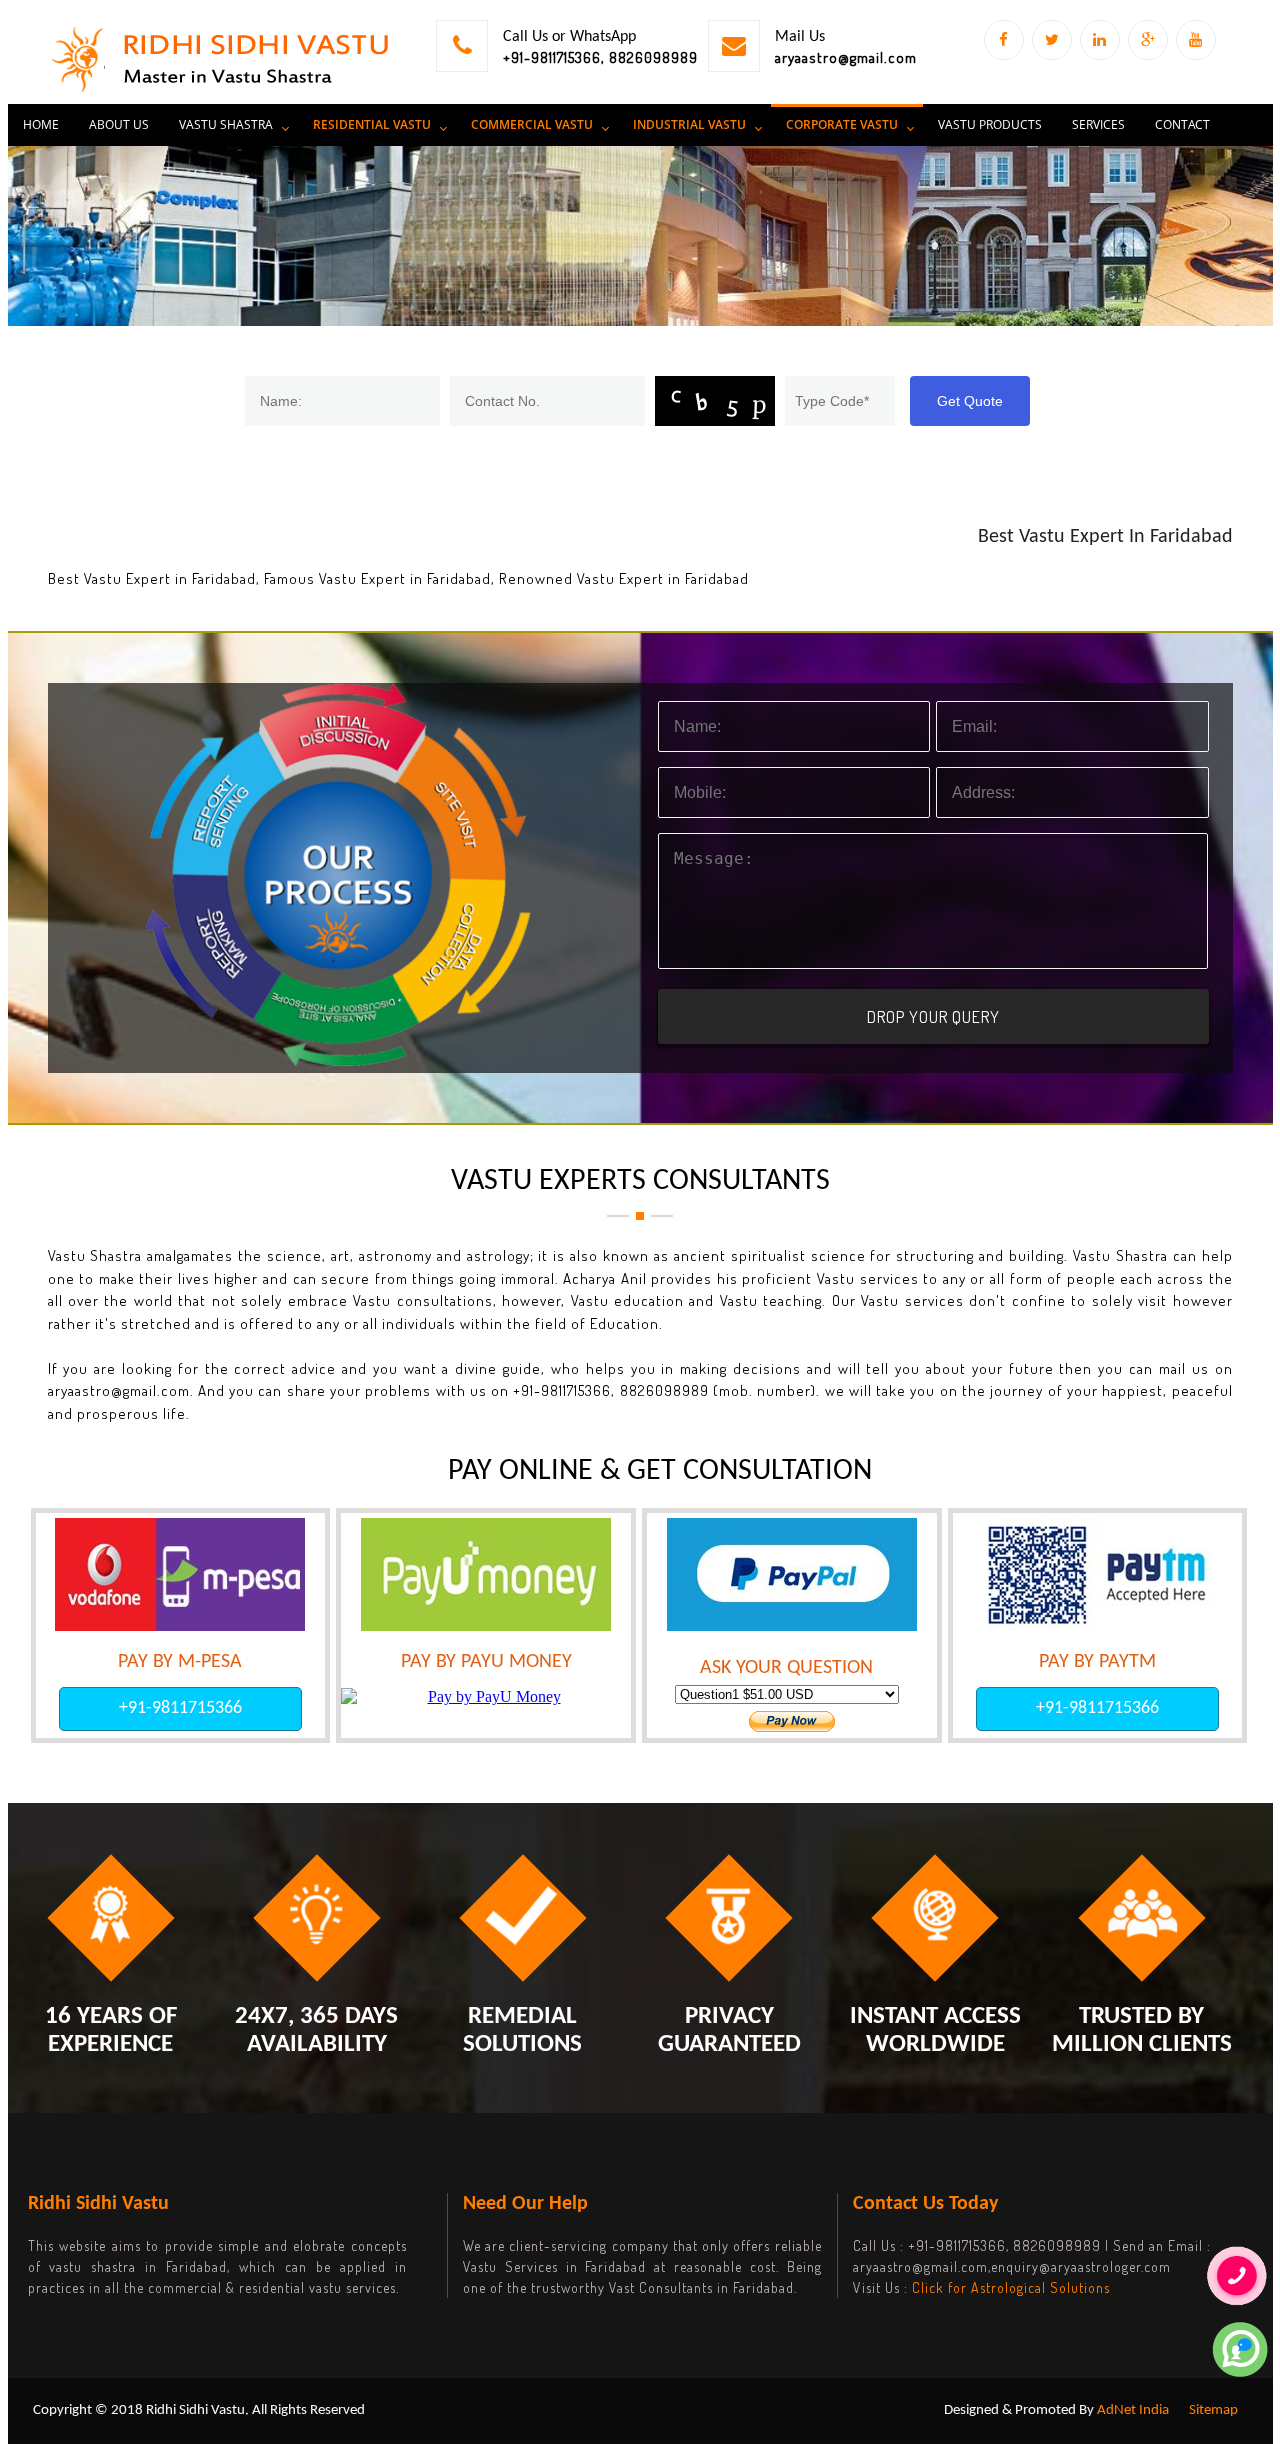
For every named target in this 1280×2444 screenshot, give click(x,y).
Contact (1182, 124)
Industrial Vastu (689, 124)
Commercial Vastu (532, 124)
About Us (119, 124)
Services (1098, 124)
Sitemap (1213, 2410)
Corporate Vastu (842, 124)
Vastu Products (990, 124)
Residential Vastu (372, 124)
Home (41, 124)
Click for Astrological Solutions (1011, 2287)
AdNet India (1133, 2410)
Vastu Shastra (226, 124)
